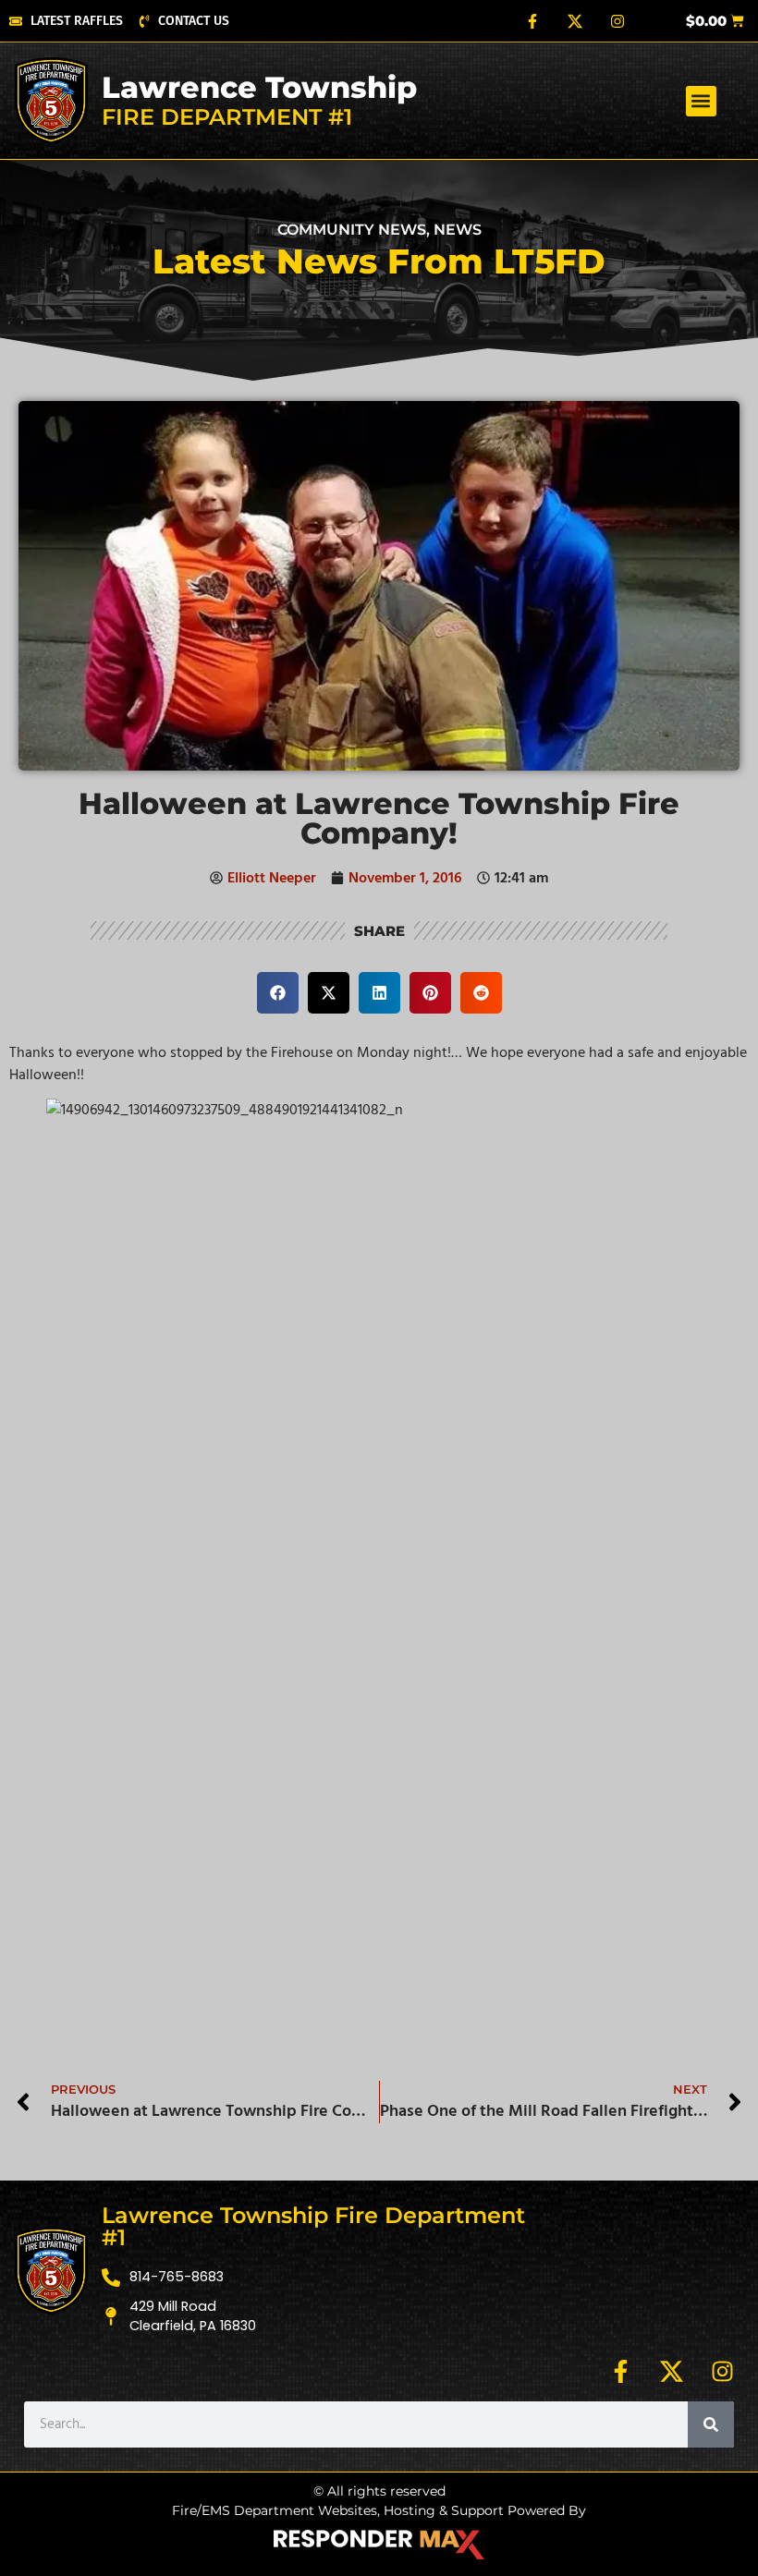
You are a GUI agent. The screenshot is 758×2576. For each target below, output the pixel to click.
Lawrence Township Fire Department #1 (313, 2226)
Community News (352, 230)
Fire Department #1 (227, 117)
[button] (701, 101)
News (458, 230)
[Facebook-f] (532, 21)
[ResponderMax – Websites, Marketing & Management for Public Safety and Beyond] (379, 2545)
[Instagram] (617, 21)
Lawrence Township (259, 87)
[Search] (711, 2424)
